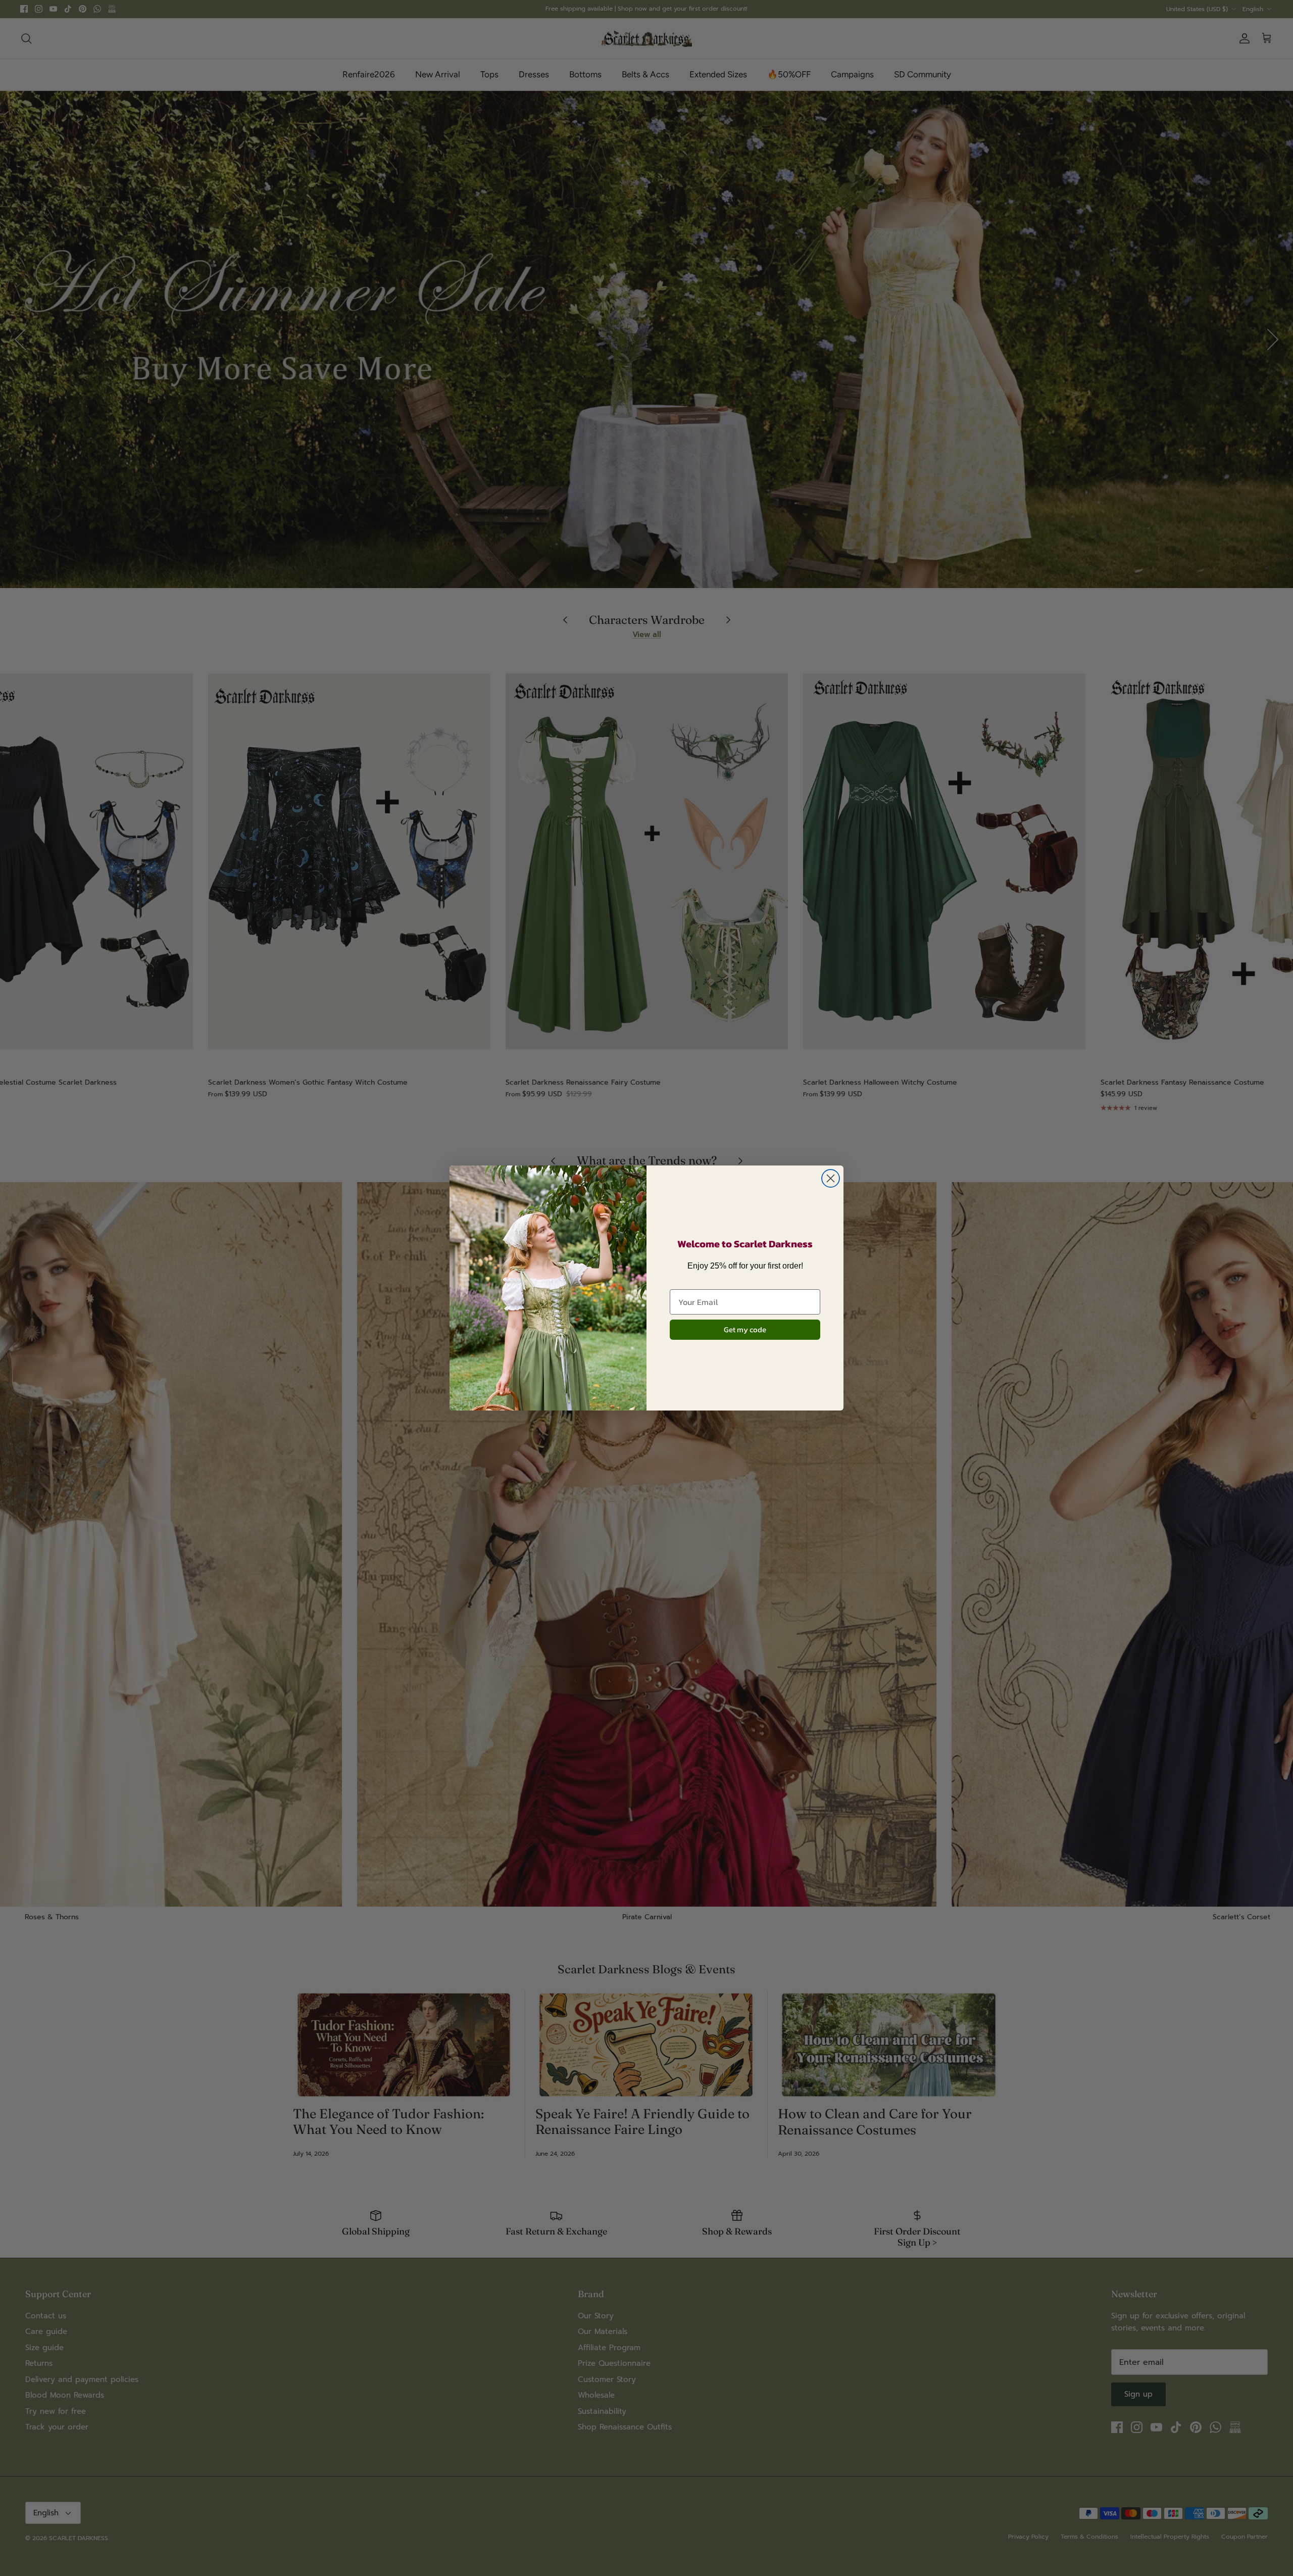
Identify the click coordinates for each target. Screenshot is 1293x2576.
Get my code (745, 1329)
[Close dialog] (831, 1178)
